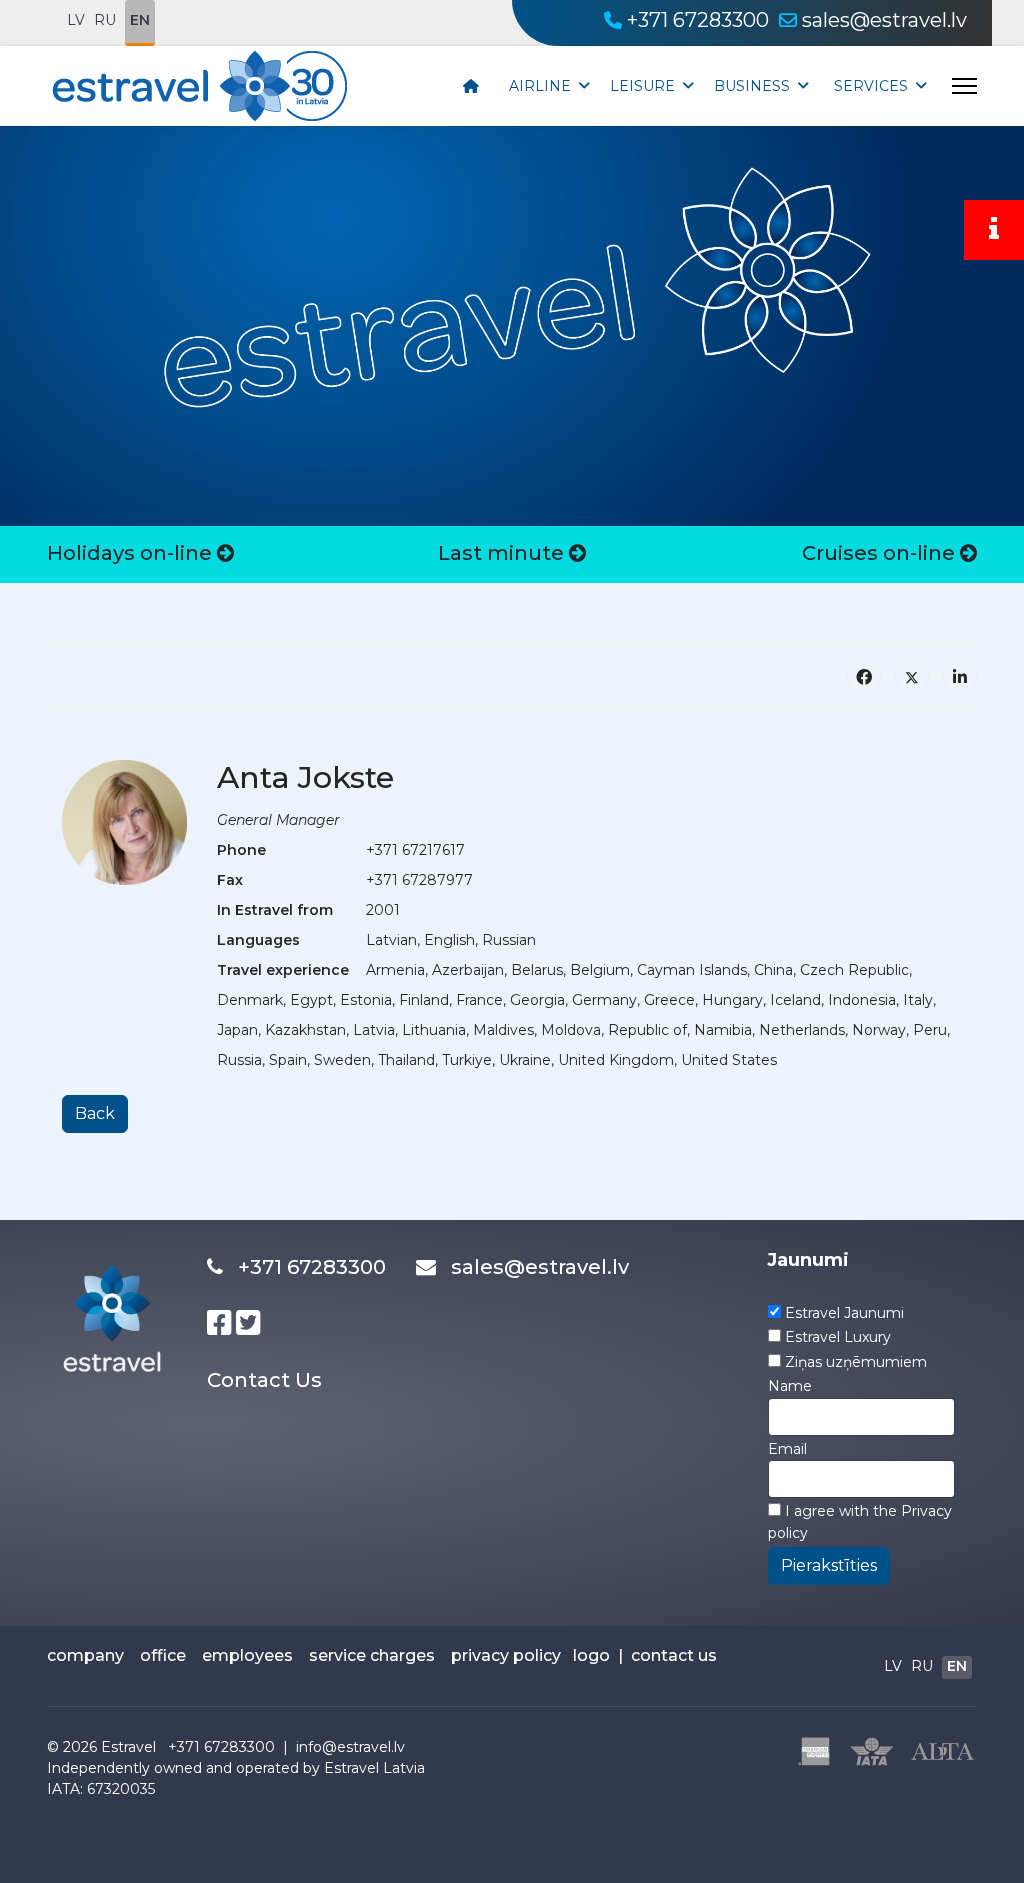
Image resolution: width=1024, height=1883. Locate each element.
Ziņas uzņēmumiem (856, 1362)
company (85, 1655)
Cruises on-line (881, 553)
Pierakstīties (829, 1565)
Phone (241, 850)
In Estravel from (275, 910)
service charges (372, 1655)
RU (105, 20)
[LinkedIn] (960, 677)
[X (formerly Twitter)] (912, 677)
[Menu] (964, 86)
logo (591, 1655)
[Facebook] (864, 677)
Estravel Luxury (838, 1337)
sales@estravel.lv (884, 20)
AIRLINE (540, 86)
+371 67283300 (698, 20)
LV (76, 20)
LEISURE (642, 86)
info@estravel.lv (350, 1747)
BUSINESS (752, 86)
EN (140, 20)
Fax (230, 880)
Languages (258, 940)
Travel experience (283, 970)
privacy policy (506, 1655)
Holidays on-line (132, 553)
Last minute (503, 553)
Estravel (128, 1747)
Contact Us (264, 1380)
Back (95, 1113)
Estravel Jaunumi (844, 1313)
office (163, 1655)
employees (247, 1655)
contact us (674, 1655)
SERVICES (871, 86)
